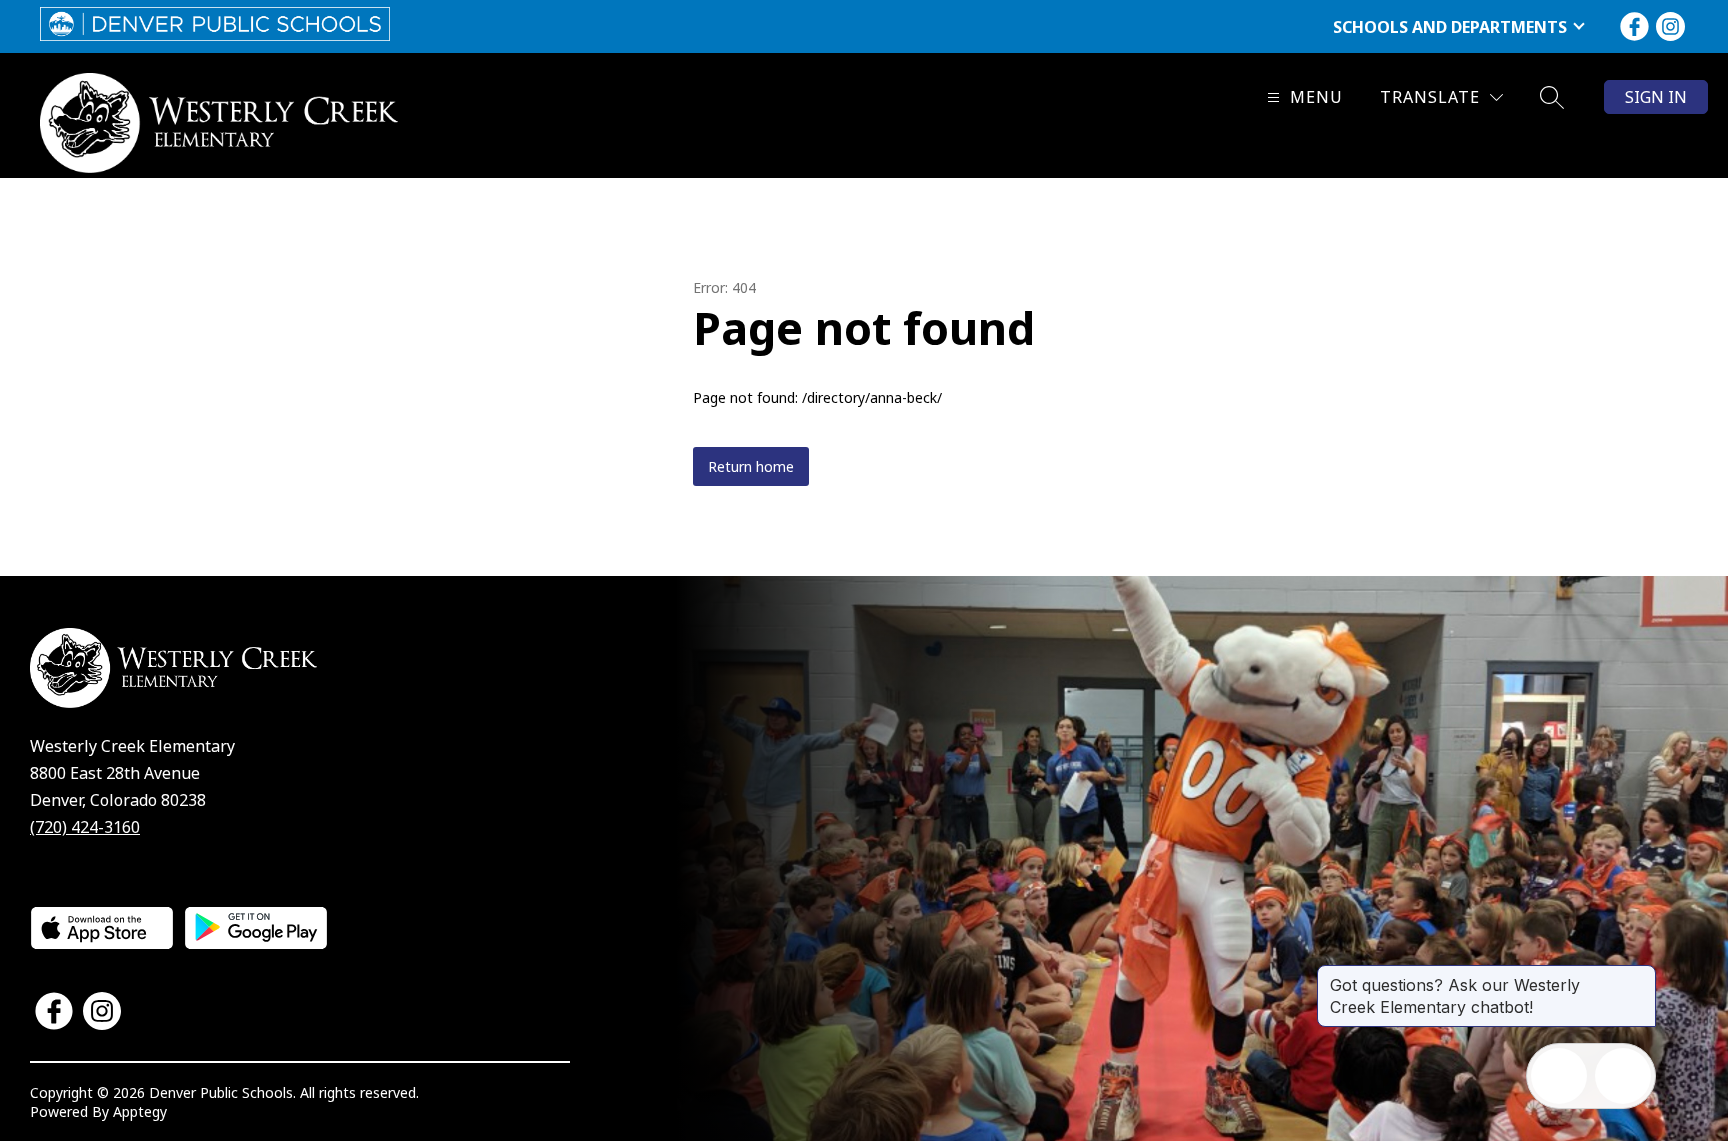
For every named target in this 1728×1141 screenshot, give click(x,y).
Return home (751, 466)
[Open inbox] (1559, 1076)
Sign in (1656, 97)
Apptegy (140, 1111)
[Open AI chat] (1623, 1076)
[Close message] (1640, 975)
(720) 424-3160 (85, 827)
